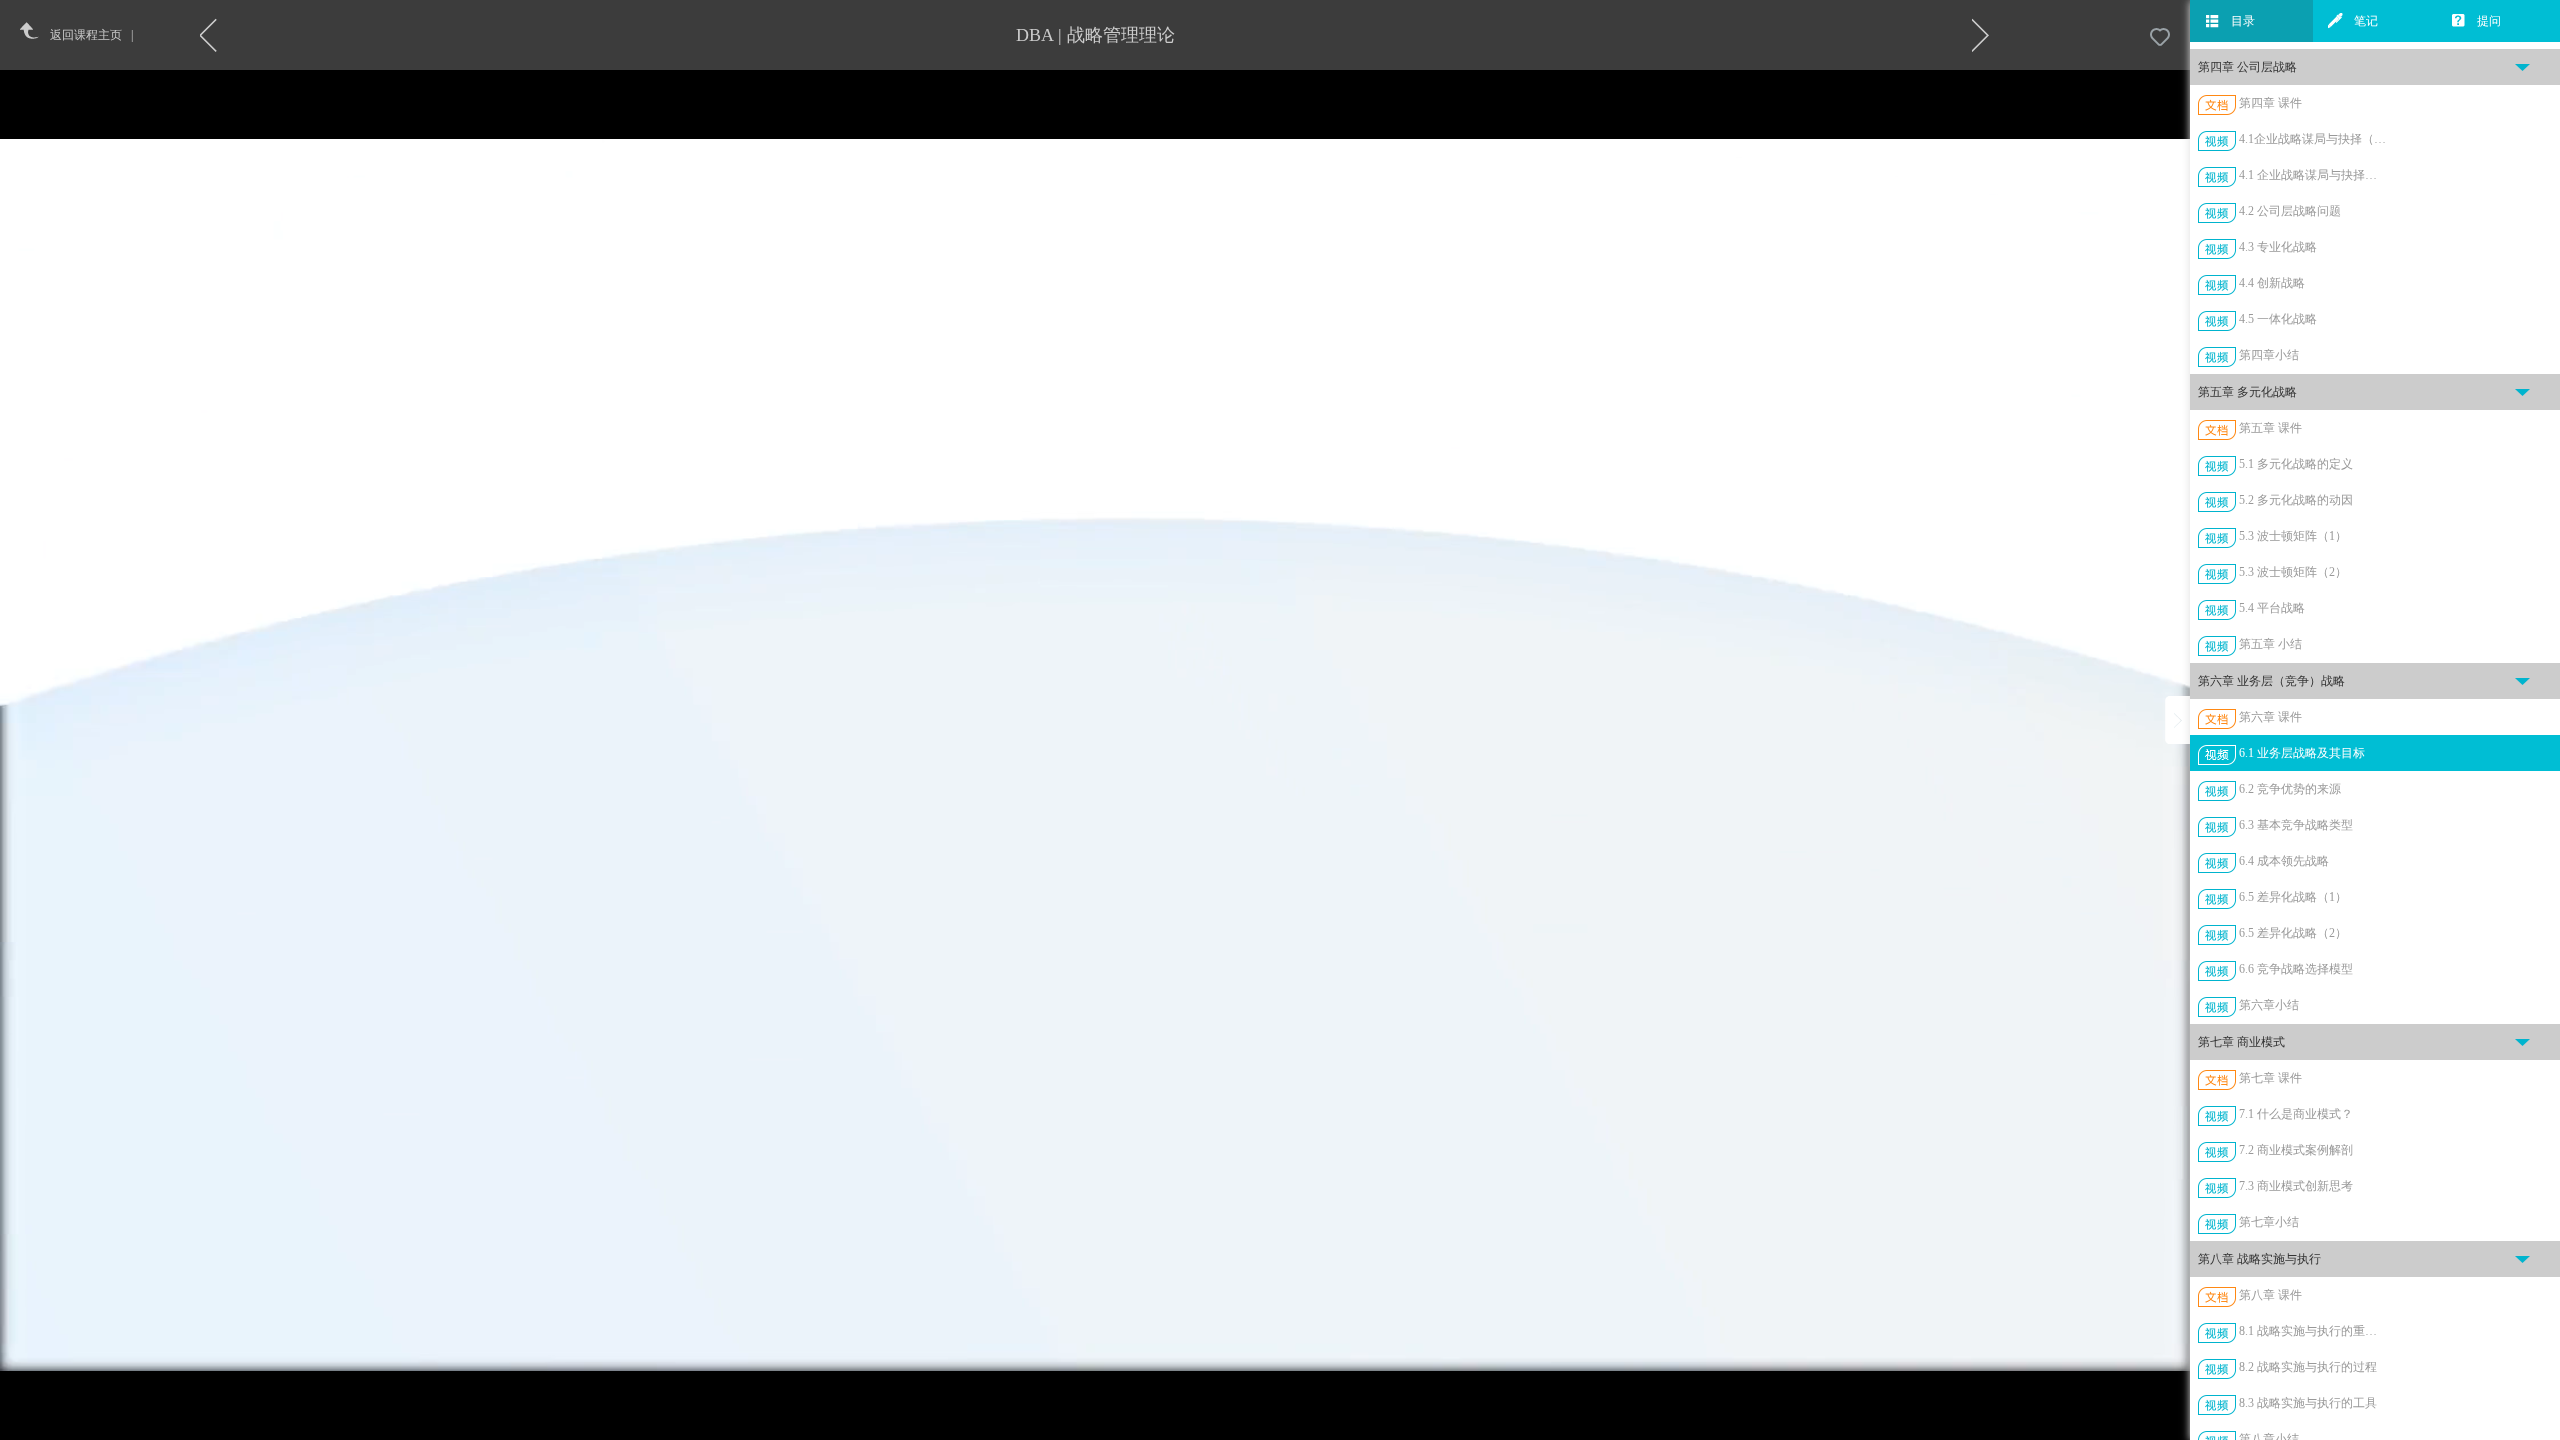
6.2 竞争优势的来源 (2290, 789)
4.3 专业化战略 (2278, 247)
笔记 (2366, 21)
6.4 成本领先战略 (2284, 861)
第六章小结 (2269, 1005)
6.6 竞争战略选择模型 (2296, 969)
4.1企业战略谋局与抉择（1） (2313, 139)
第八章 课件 (2270, 1295)
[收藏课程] (2160, 38)
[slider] (1144, 1425)
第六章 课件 (2270, 717)
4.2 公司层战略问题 (2290, 211)
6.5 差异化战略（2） (2293, 933)
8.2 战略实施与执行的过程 (2308, 1367)
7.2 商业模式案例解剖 (2296, 1150)
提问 (2489, 21)
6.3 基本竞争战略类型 (2296, 825)
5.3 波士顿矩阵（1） (2293, 536)
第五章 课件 (2270, 428)
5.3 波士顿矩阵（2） (2293, 572)
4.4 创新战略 (2272, 283)
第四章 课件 (2270, 103)
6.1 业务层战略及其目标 (2302, 753)
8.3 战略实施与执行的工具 (2308, 1403)
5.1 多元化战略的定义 (2296, 464)
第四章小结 (2269, 355)
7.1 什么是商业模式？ (2296, 1114)
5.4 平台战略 (2272, 608)
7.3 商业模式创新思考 (2296, 1186)
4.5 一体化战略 (2278, 319)
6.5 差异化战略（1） (2293, 897)
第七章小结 (2269, 1222)
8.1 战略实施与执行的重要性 (2313, 1331)
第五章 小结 (2270, 644)
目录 (2243, 21)
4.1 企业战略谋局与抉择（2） (2313, 175)
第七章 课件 (2270, 1078)
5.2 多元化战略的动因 (2296, 500)
